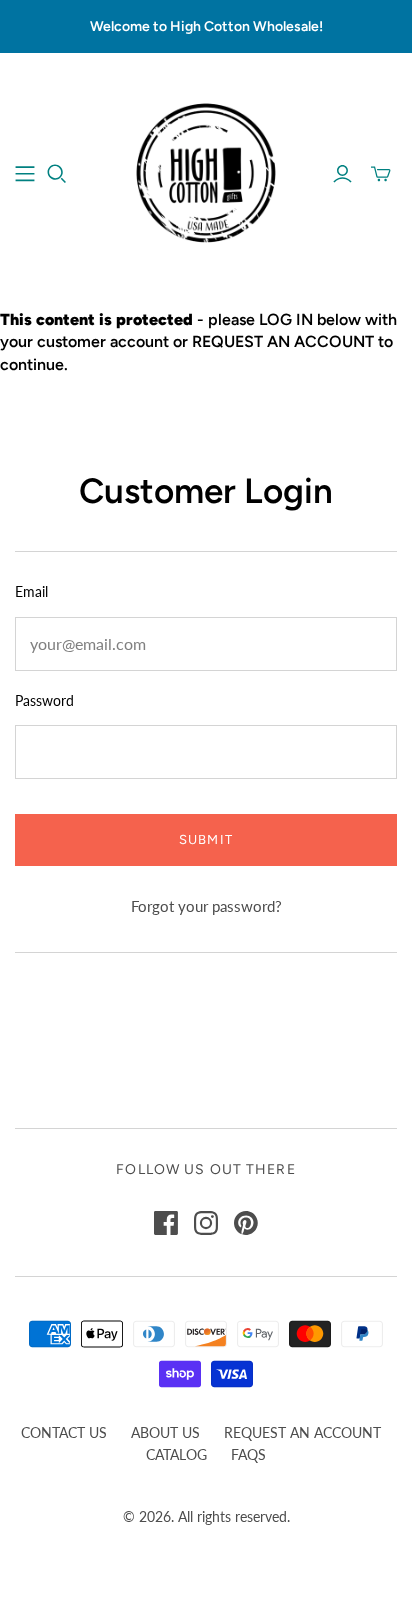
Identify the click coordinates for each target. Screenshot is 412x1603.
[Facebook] (166, 1223)
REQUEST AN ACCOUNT (302, 1432)
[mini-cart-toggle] (381, 174)
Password (44, 700)
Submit (205, 839)
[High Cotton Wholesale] (206, 171)
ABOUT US (165, 1432)
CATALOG (176, 1454)
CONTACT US (64, 1432)
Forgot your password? (206, 906)
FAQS (248, 1454)
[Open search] (57, 174)
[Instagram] (206, 1223)
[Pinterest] (246, 1223)
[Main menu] (25, 174)
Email (31, 591)
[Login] (342, 174)
